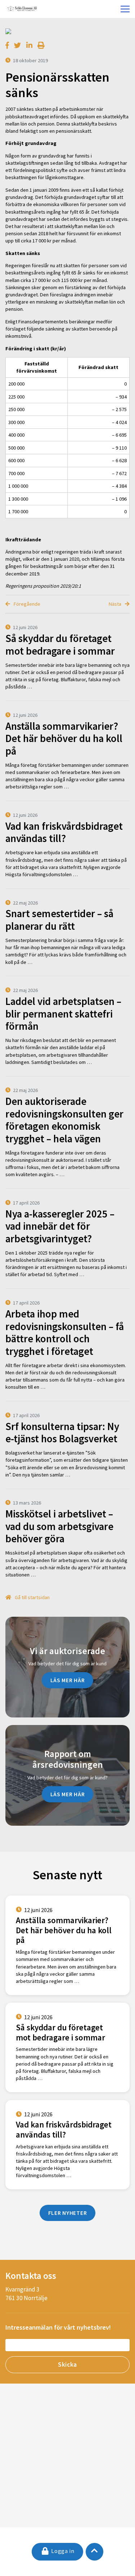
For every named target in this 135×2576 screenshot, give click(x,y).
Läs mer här (68, 1680)
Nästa (116, 604)
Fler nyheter (68, 2213)
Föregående (26, 604)
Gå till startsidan (32, 1597)
